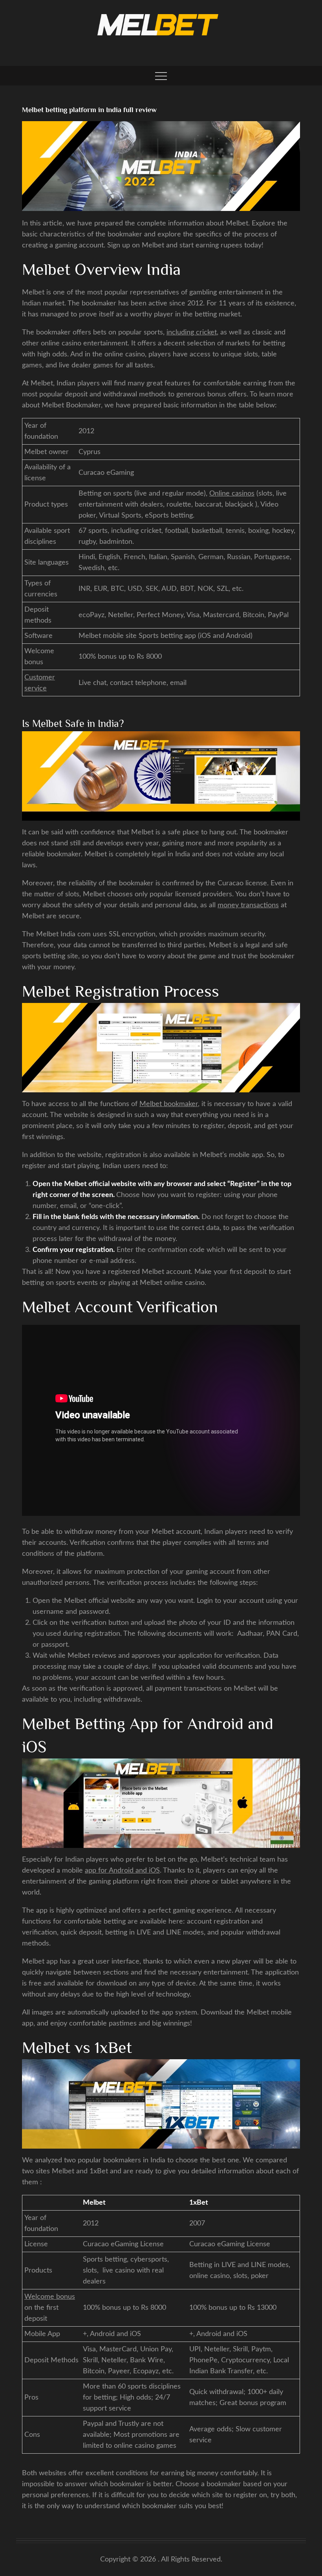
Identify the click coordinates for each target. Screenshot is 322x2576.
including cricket (192, 332)
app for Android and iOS (122, 1871)
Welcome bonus (50, 2297)
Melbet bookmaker (169, 1104)
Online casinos (232, 494)
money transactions (248, 905)
